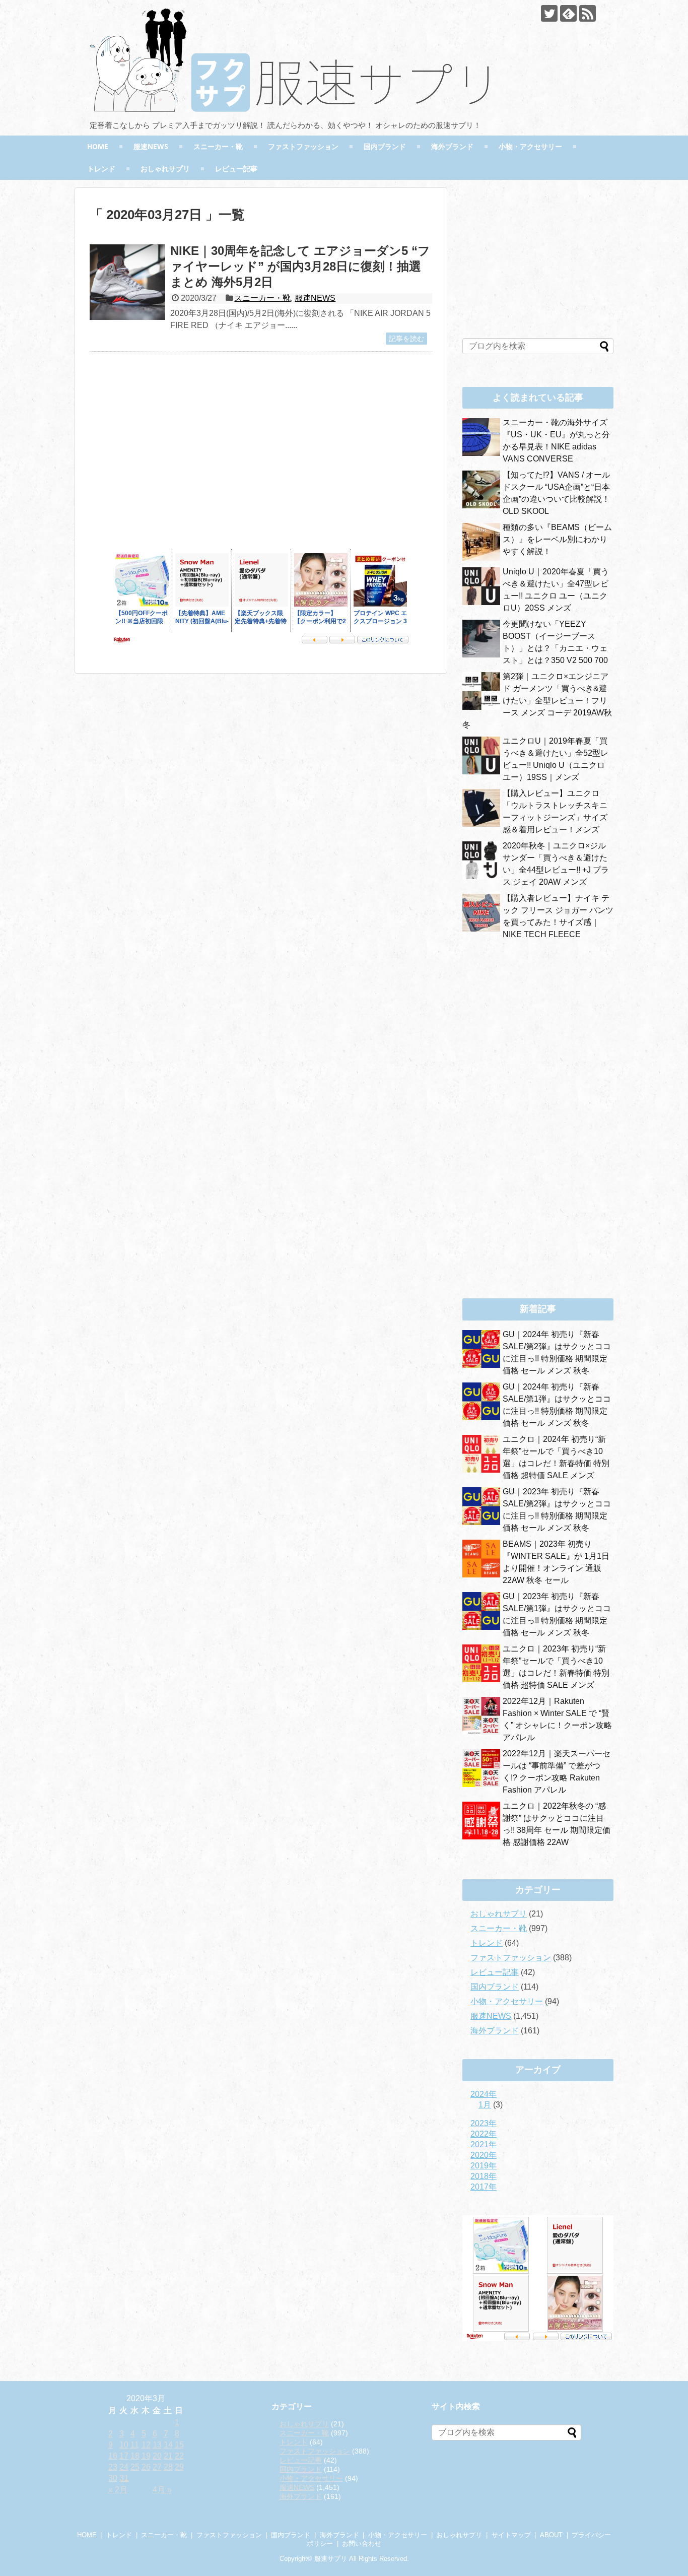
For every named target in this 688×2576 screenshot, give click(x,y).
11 (135, 2445)
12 (146, 2445)
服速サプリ (331, 2559)
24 (124, 2467)
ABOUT (551, 2535)
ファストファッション (303, 146)
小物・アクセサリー (530, 146)
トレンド (101, 169)
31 (124, 2478)
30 (113, 2478)
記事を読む (406, 339)
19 (146, 2456)
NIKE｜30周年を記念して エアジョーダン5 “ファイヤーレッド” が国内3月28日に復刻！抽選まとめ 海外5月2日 (300, 266)
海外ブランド (452, 146)
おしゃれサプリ (165, 169)
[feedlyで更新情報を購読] (568, 13)
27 (157, 2467)
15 (179, 2445)
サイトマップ (511, 2535)
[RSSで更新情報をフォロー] (588, 13)
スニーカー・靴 (218, 146)
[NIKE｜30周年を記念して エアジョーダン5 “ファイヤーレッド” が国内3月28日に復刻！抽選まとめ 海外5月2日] (127, 282)
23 (113, 2467)
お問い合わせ (362, 2544)
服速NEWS (151, 146)
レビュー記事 (236, 169)
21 (168, 2456)
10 (124, 2445)
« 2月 (118, 2490)
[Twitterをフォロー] (549, 13)
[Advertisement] (174, 457)
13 (157, 2445)
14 (168, 2445)
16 (113, 2456)
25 (135, 2467)
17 (124, 2456)
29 (179, 2467)
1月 (485, 2105)
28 (168, 2467)
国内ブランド (385, 146)
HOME (98, 146)
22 (179, 2456)
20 (157, 2456)
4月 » (162, 2490)
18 (135, 2456)
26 (146, 2467)
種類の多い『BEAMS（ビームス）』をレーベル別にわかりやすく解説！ (557, 539)
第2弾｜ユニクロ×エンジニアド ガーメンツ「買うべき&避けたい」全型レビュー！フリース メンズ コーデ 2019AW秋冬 (537, 701)
